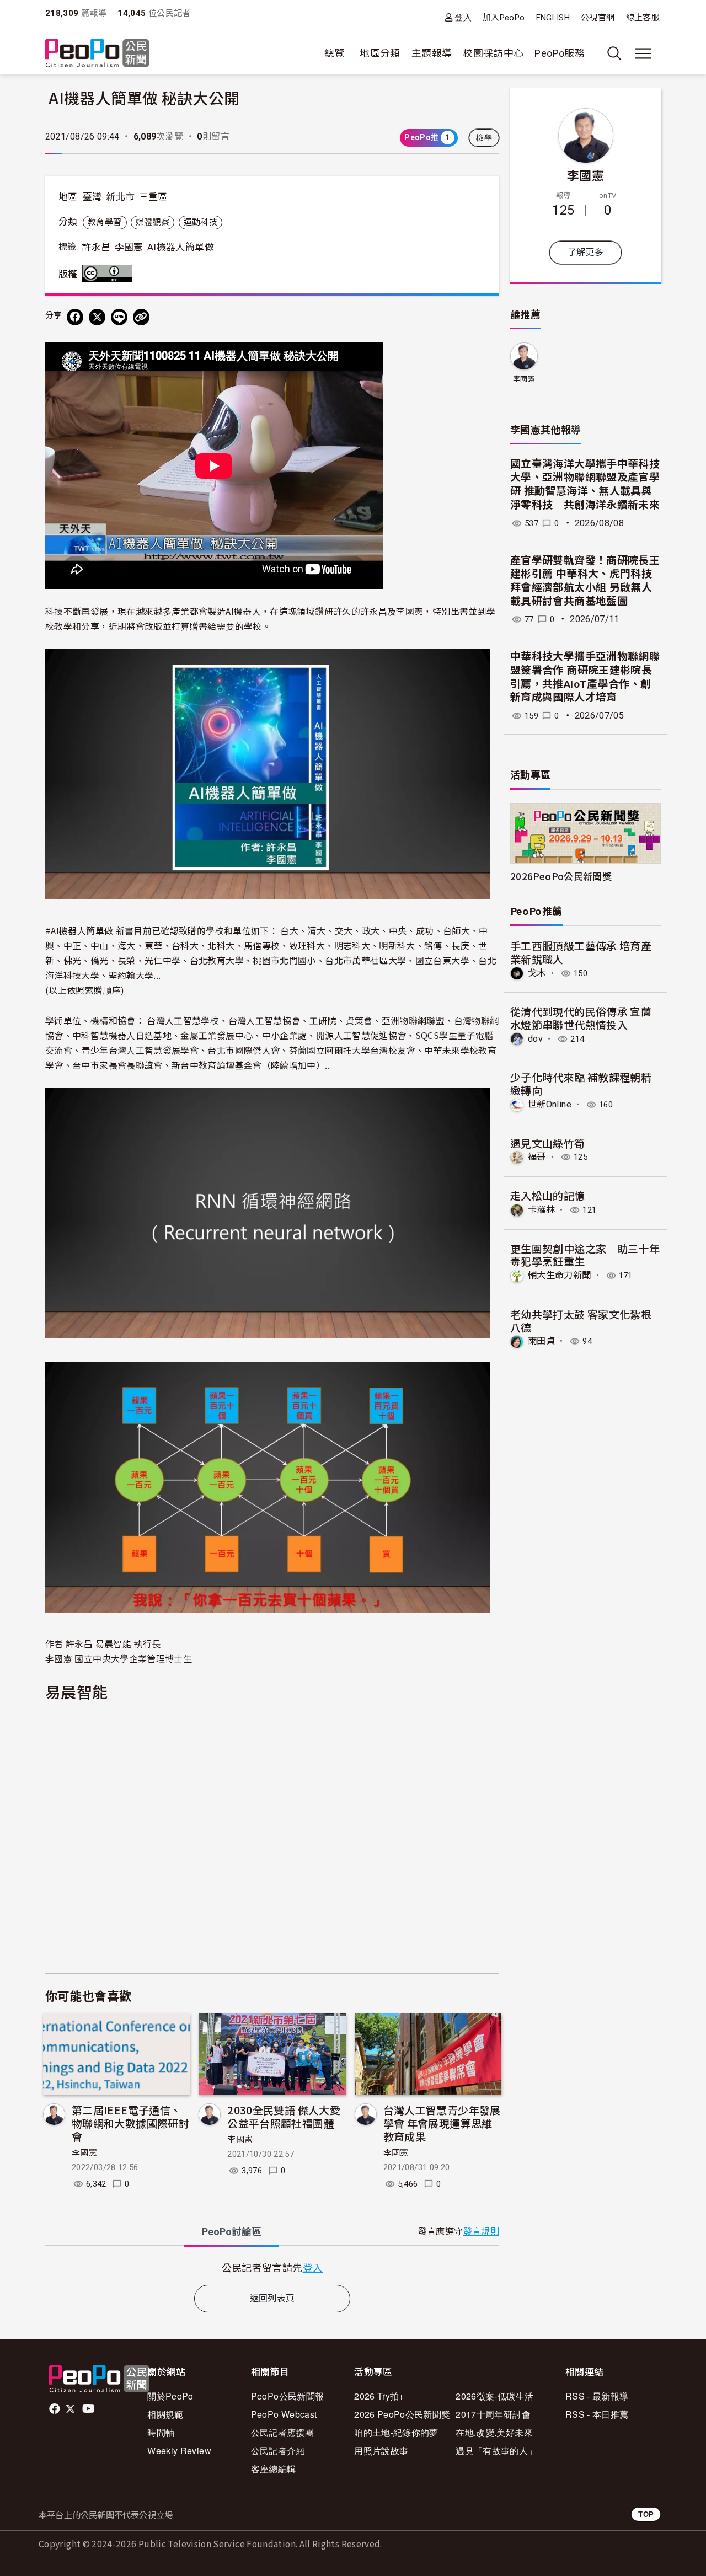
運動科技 (200, 222)
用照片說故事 (381, 2451)
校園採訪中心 (493, 53)
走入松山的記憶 (548, 1195)
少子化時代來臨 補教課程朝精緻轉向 (581, 1083)
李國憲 (129, 247)
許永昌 (96, 247)
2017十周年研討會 (493, 2414)
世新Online (550, 1104)
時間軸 (161, 2432)
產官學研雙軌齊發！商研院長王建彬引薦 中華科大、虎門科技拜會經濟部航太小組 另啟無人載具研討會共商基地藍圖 (585, 581)
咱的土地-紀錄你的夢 (396, 2432)
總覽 (335, 53)
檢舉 (484, 138)
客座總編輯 (274, 2469)
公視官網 (598, 18)
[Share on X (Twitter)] (97, 317)
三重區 (153, 197)
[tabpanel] (272, 2267)
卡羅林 (541, 1210)
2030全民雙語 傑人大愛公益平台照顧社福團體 (284, 2116)
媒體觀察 (153, 222)
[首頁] (97, 54)
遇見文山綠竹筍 (548, 1143)
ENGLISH (553, 18)
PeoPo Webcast (284, 2414)
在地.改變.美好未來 (494, 2432)
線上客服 (643, 18)
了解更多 (585, 252)
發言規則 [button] (481, 2232)
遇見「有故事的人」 (496, 2451)
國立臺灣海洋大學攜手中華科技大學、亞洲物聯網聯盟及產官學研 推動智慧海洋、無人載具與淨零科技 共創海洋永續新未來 (585, 484)
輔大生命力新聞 (560, 1275)
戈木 (537, 973)
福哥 (537, 1157)
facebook (55, 2409)
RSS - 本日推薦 (597, 2414)
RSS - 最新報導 (597, 2396)
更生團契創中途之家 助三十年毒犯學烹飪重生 (585, 1255)
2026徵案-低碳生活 (494, 2396)
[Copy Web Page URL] (141, 317)
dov (535, 1039)
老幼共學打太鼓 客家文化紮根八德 (581, 1321)
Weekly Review (179, 2451)
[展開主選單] (643, 53)
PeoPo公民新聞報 (288, 2396)
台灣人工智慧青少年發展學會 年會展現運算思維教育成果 (442, 2123)
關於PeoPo (170, 2396)
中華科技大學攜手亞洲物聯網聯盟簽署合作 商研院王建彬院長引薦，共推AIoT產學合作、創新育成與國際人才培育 (585, 677)
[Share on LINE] (119, 317)
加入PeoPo (504, 18)
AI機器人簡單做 (181, 247)
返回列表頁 (272, 2298)
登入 (463, 17)
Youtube (89, 2409)
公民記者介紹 (278, 2451)
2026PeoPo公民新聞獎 (561, 876)
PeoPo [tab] (232, 2232)
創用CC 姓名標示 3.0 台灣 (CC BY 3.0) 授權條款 (110, 274)
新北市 (120, 197)
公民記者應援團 (283, 2432)
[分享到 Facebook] (75, 317)
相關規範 (165, 2414)
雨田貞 (541, 1341)
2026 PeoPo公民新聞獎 (402, 2414)
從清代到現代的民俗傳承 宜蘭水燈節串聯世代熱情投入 (581, 1018)
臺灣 (92, 197)
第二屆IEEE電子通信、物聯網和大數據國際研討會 (130, 2123)
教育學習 (105, 222)
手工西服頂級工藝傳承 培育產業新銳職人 (581, 952)
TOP (646, 2514)
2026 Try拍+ (379, 2396)
